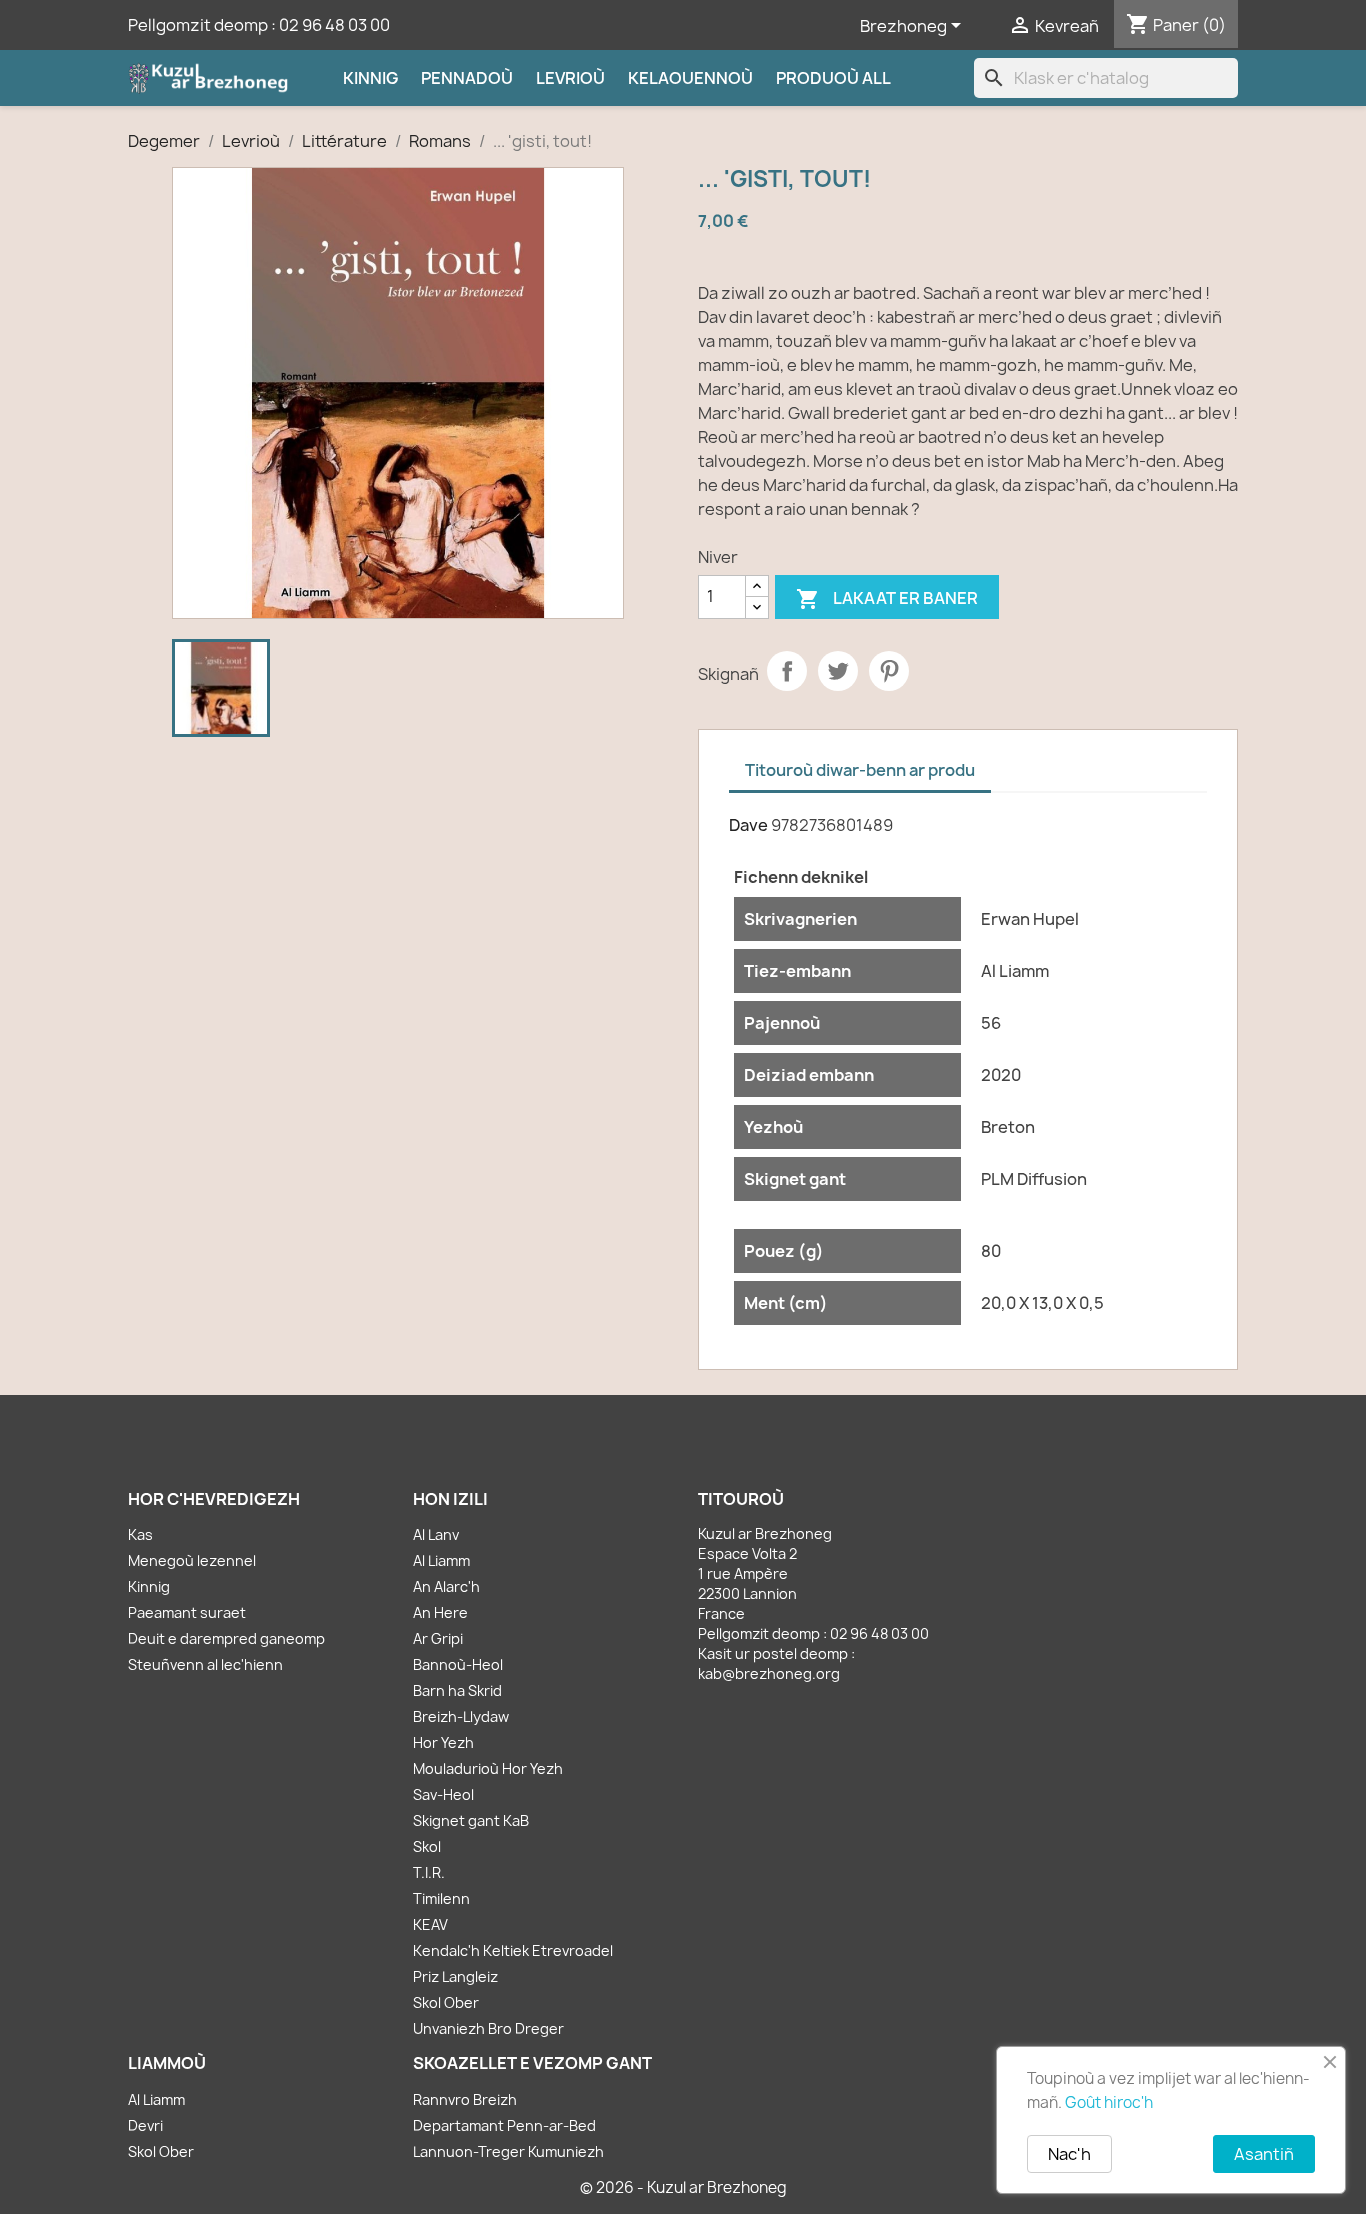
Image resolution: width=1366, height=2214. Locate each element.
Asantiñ (1264, 2154)
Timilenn (441, 1898)
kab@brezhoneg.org (769, 1673)
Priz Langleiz (455, 1976)
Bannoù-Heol (458, 1664)
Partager (787, 671)
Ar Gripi (438, 1638)
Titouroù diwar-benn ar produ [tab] (860, 770)
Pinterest (889, 671)
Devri (145, 2125)
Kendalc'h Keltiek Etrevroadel (513, 1950)
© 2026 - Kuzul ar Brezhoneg (683, 2187)
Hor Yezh (443, 1742)
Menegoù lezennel (192, 1560)
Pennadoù (467, 78)
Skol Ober (446, 2002)
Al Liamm (441, 1560)
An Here (440, 1612)
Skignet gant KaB (471, 1820)
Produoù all (833, 78)
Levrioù (570, 78)
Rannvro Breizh (465, 2099)
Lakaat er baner (887, 599)
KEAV (430, 1924)
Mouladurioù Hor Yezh (488, 1768)
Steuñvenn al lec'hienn (205, 1664)
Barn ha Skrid (457, 1690)
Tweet (838, 671)
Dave (748, 825)
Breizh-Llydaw (461, 1716)
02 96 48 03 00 (334, 25)
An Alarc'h (446, 1586)
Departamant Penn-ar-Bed (504, 2125)
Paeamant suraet (187, 1612)
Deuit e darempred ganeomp (226, 1638)
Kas (140, 1534)
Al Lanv (436, 1534)
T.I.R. (429, 1872)
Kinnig (370, 78)
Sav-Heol (443, 1794)
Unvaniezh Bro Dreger (488, 2028)
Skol (427, 1846)
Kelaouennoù (690, 78)
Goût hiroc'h (1109, 2102)
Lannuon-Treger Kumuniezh (508, 2151)
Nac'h (1069, 2154)
